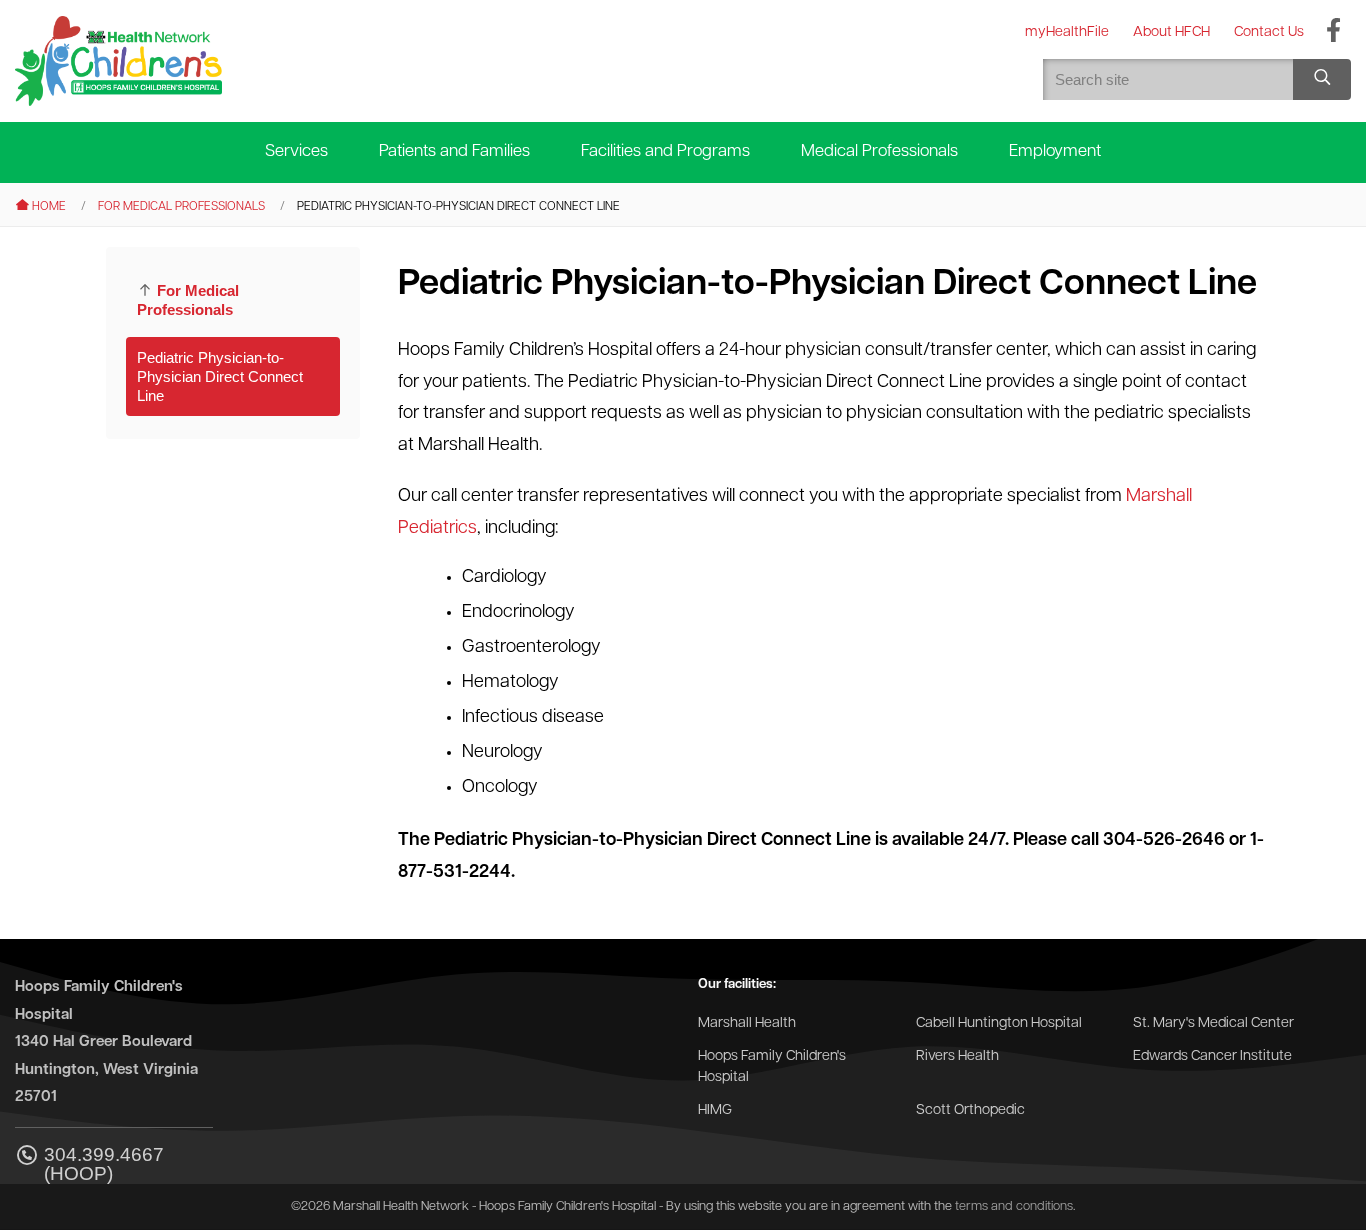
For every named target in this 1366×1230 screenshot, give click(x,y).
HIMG (715, 1110)
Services (296, 151)
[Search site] (1322, 79)
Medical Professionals (879, 151)
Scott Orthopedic (970, 1110)
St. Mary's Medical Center (1213, 1023)
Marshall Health (747, 1023)
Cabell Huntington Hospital (999, 1023)
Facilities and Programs (665, 151)
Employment (1055, 151)
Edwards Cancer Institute (1212, 1056)
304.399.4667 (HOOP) (104, 1164)
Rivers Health (957, 1056)
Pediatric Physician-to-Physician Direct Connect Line (220, 376)
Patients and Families (454, 151)
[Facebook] (1333, 32)
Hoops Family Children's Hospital (772, 1067)
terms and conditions (1014, 1206)
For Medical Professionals (181, 207)
